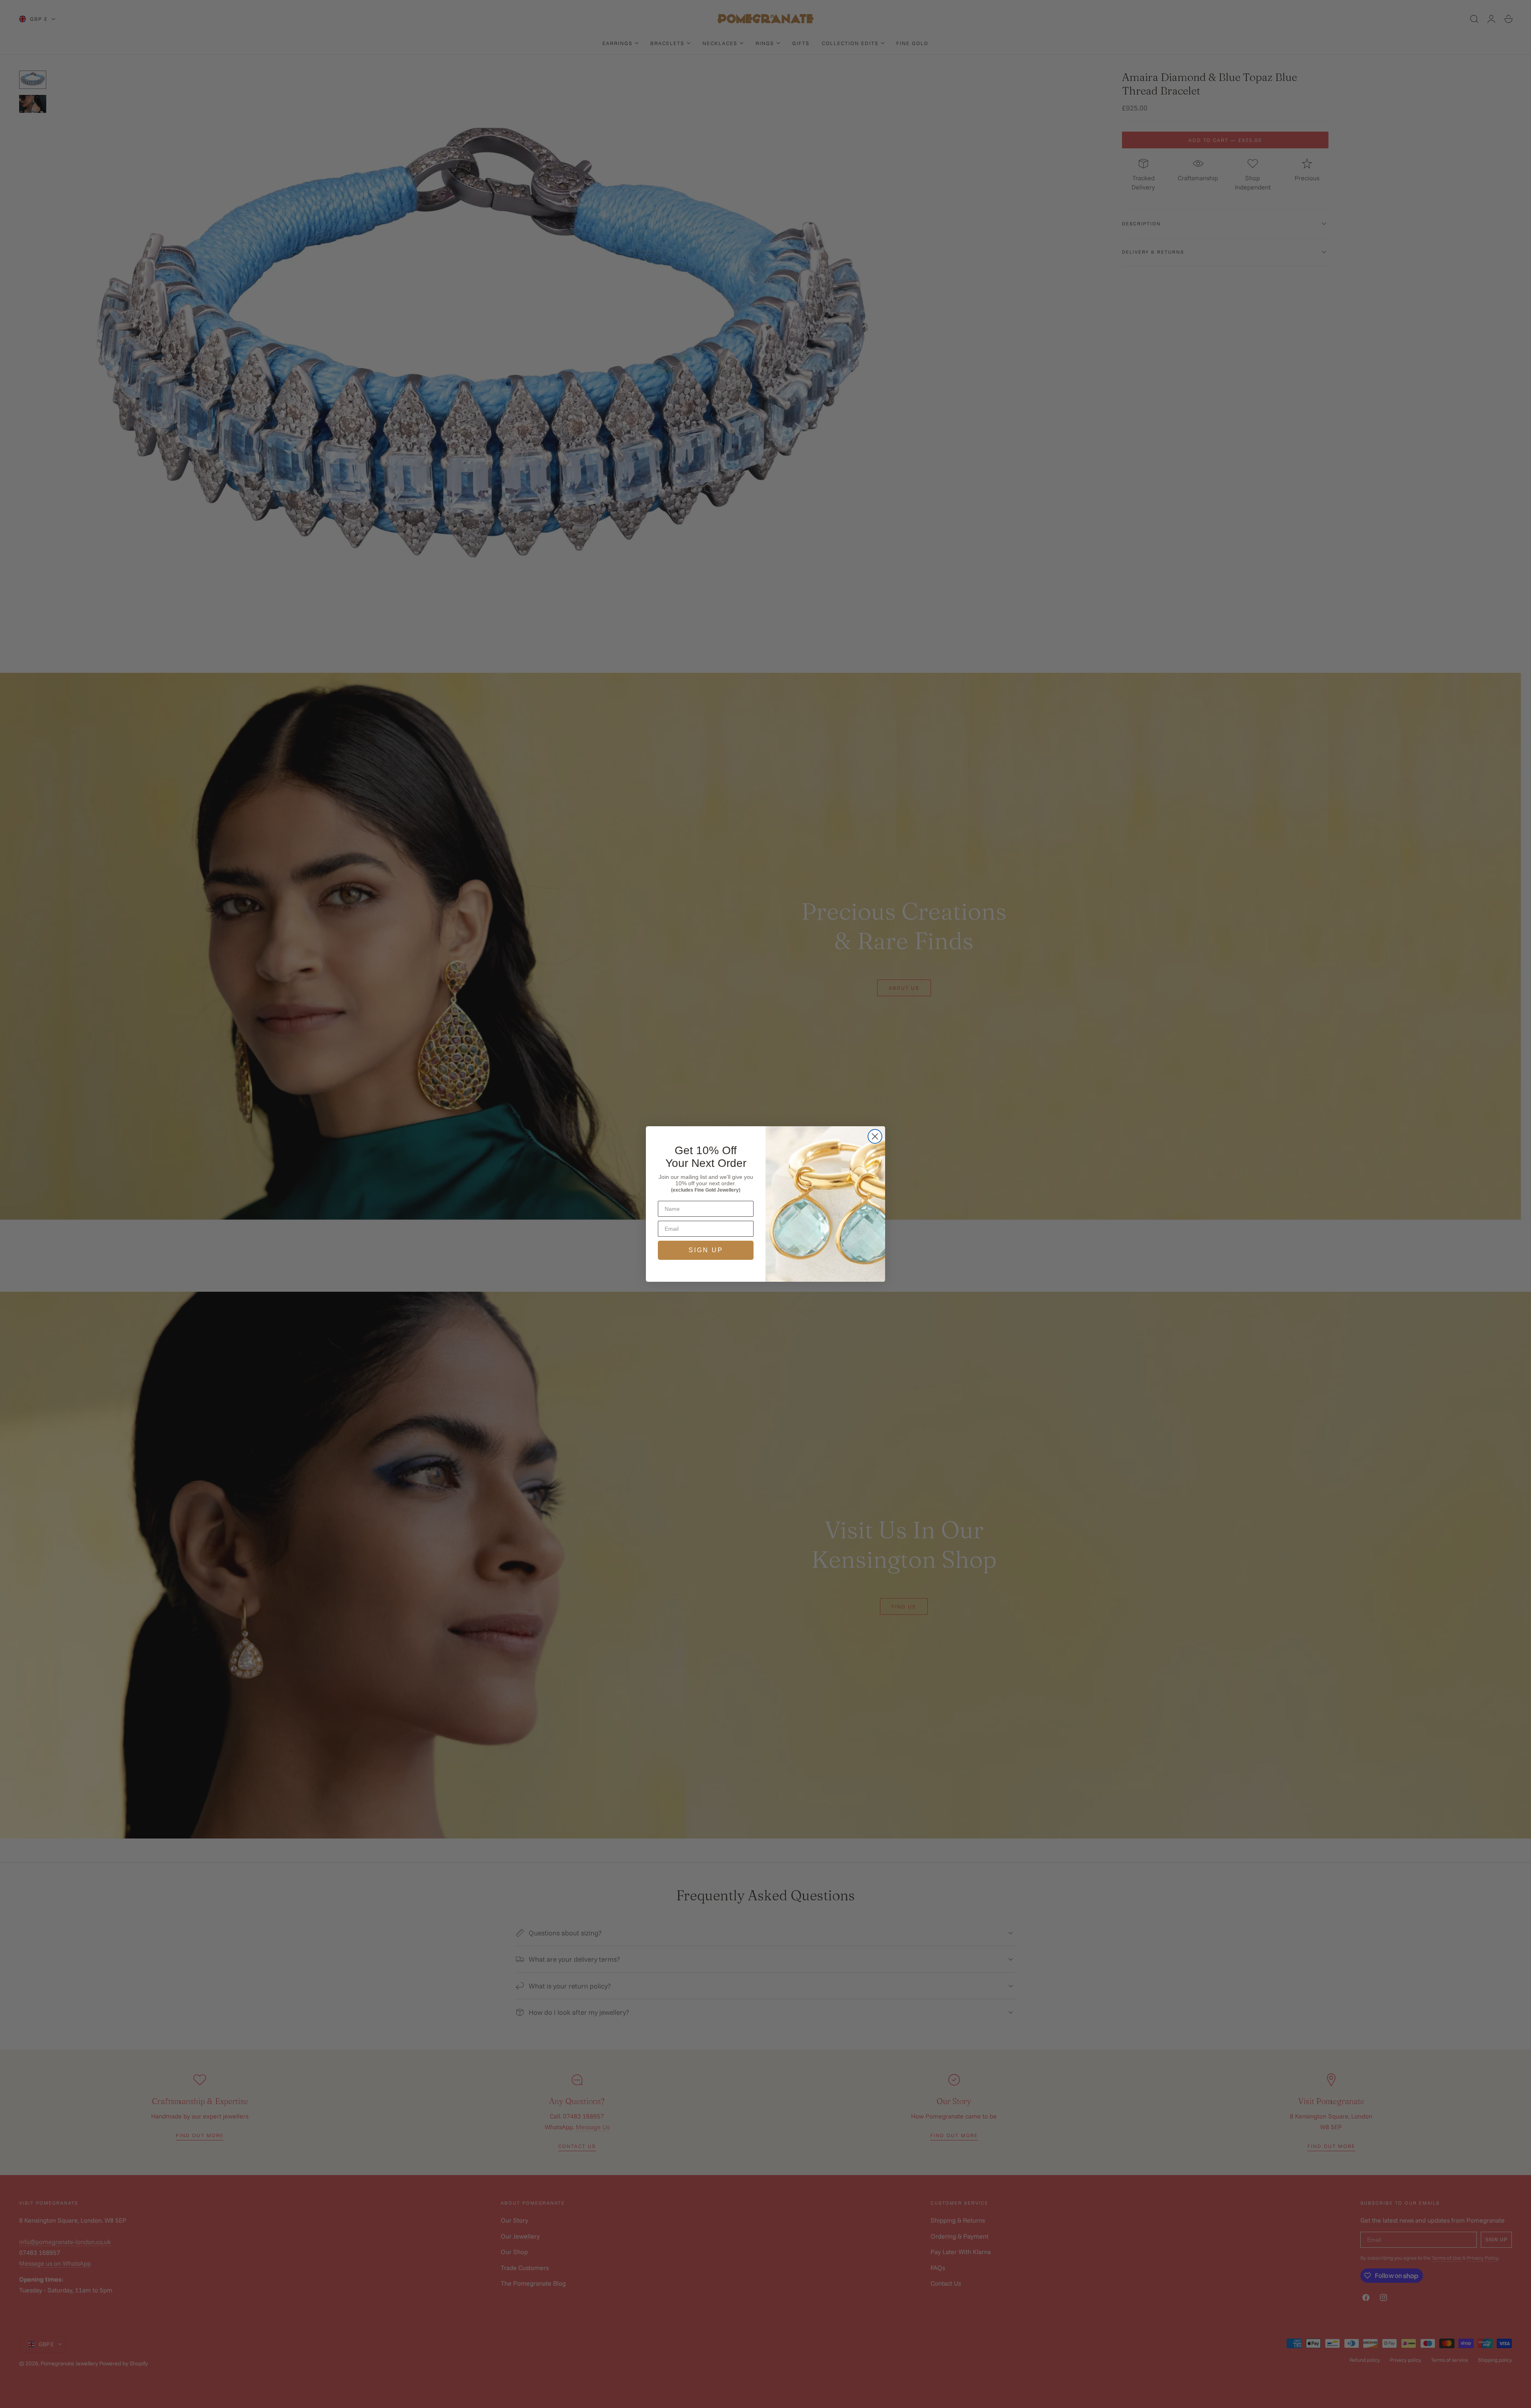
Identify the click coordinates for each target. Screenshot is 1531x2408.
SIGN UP (706, 1250)
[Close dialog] (875, 1136)
